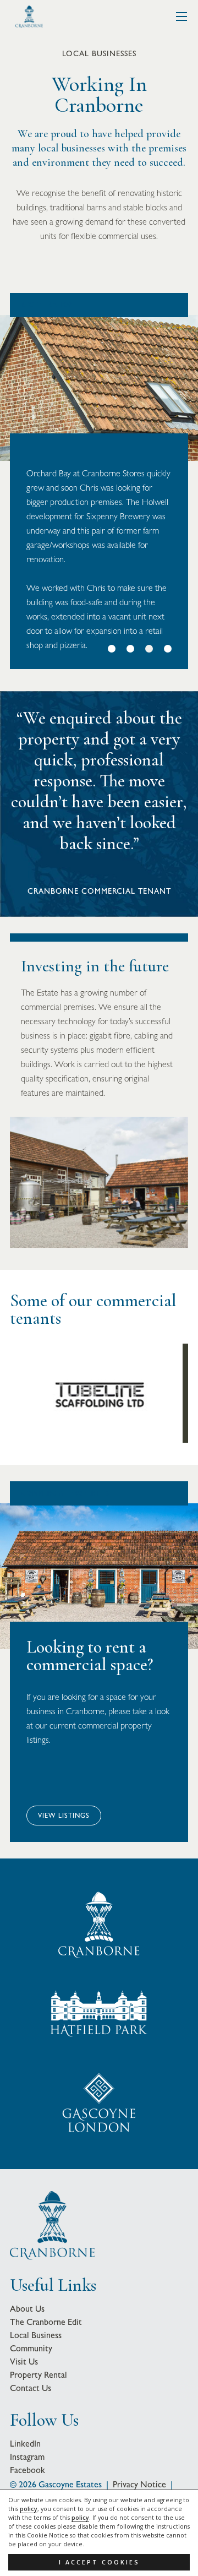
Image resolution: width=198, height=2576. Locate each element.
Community (31, 2348)
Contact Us (31, 2388)
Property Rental (38, 2375)
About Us (27, 2309)
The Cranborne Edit (46, 2322)
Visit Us (24, 2362)
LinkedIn (25, 2444)
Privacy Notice (139, 2484)
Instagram (27, 2457)
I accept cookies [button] (99, 2562)
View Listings (64, 1816)
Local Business (36, 2335)
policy (29, 2509)
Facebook (28, 2470)
